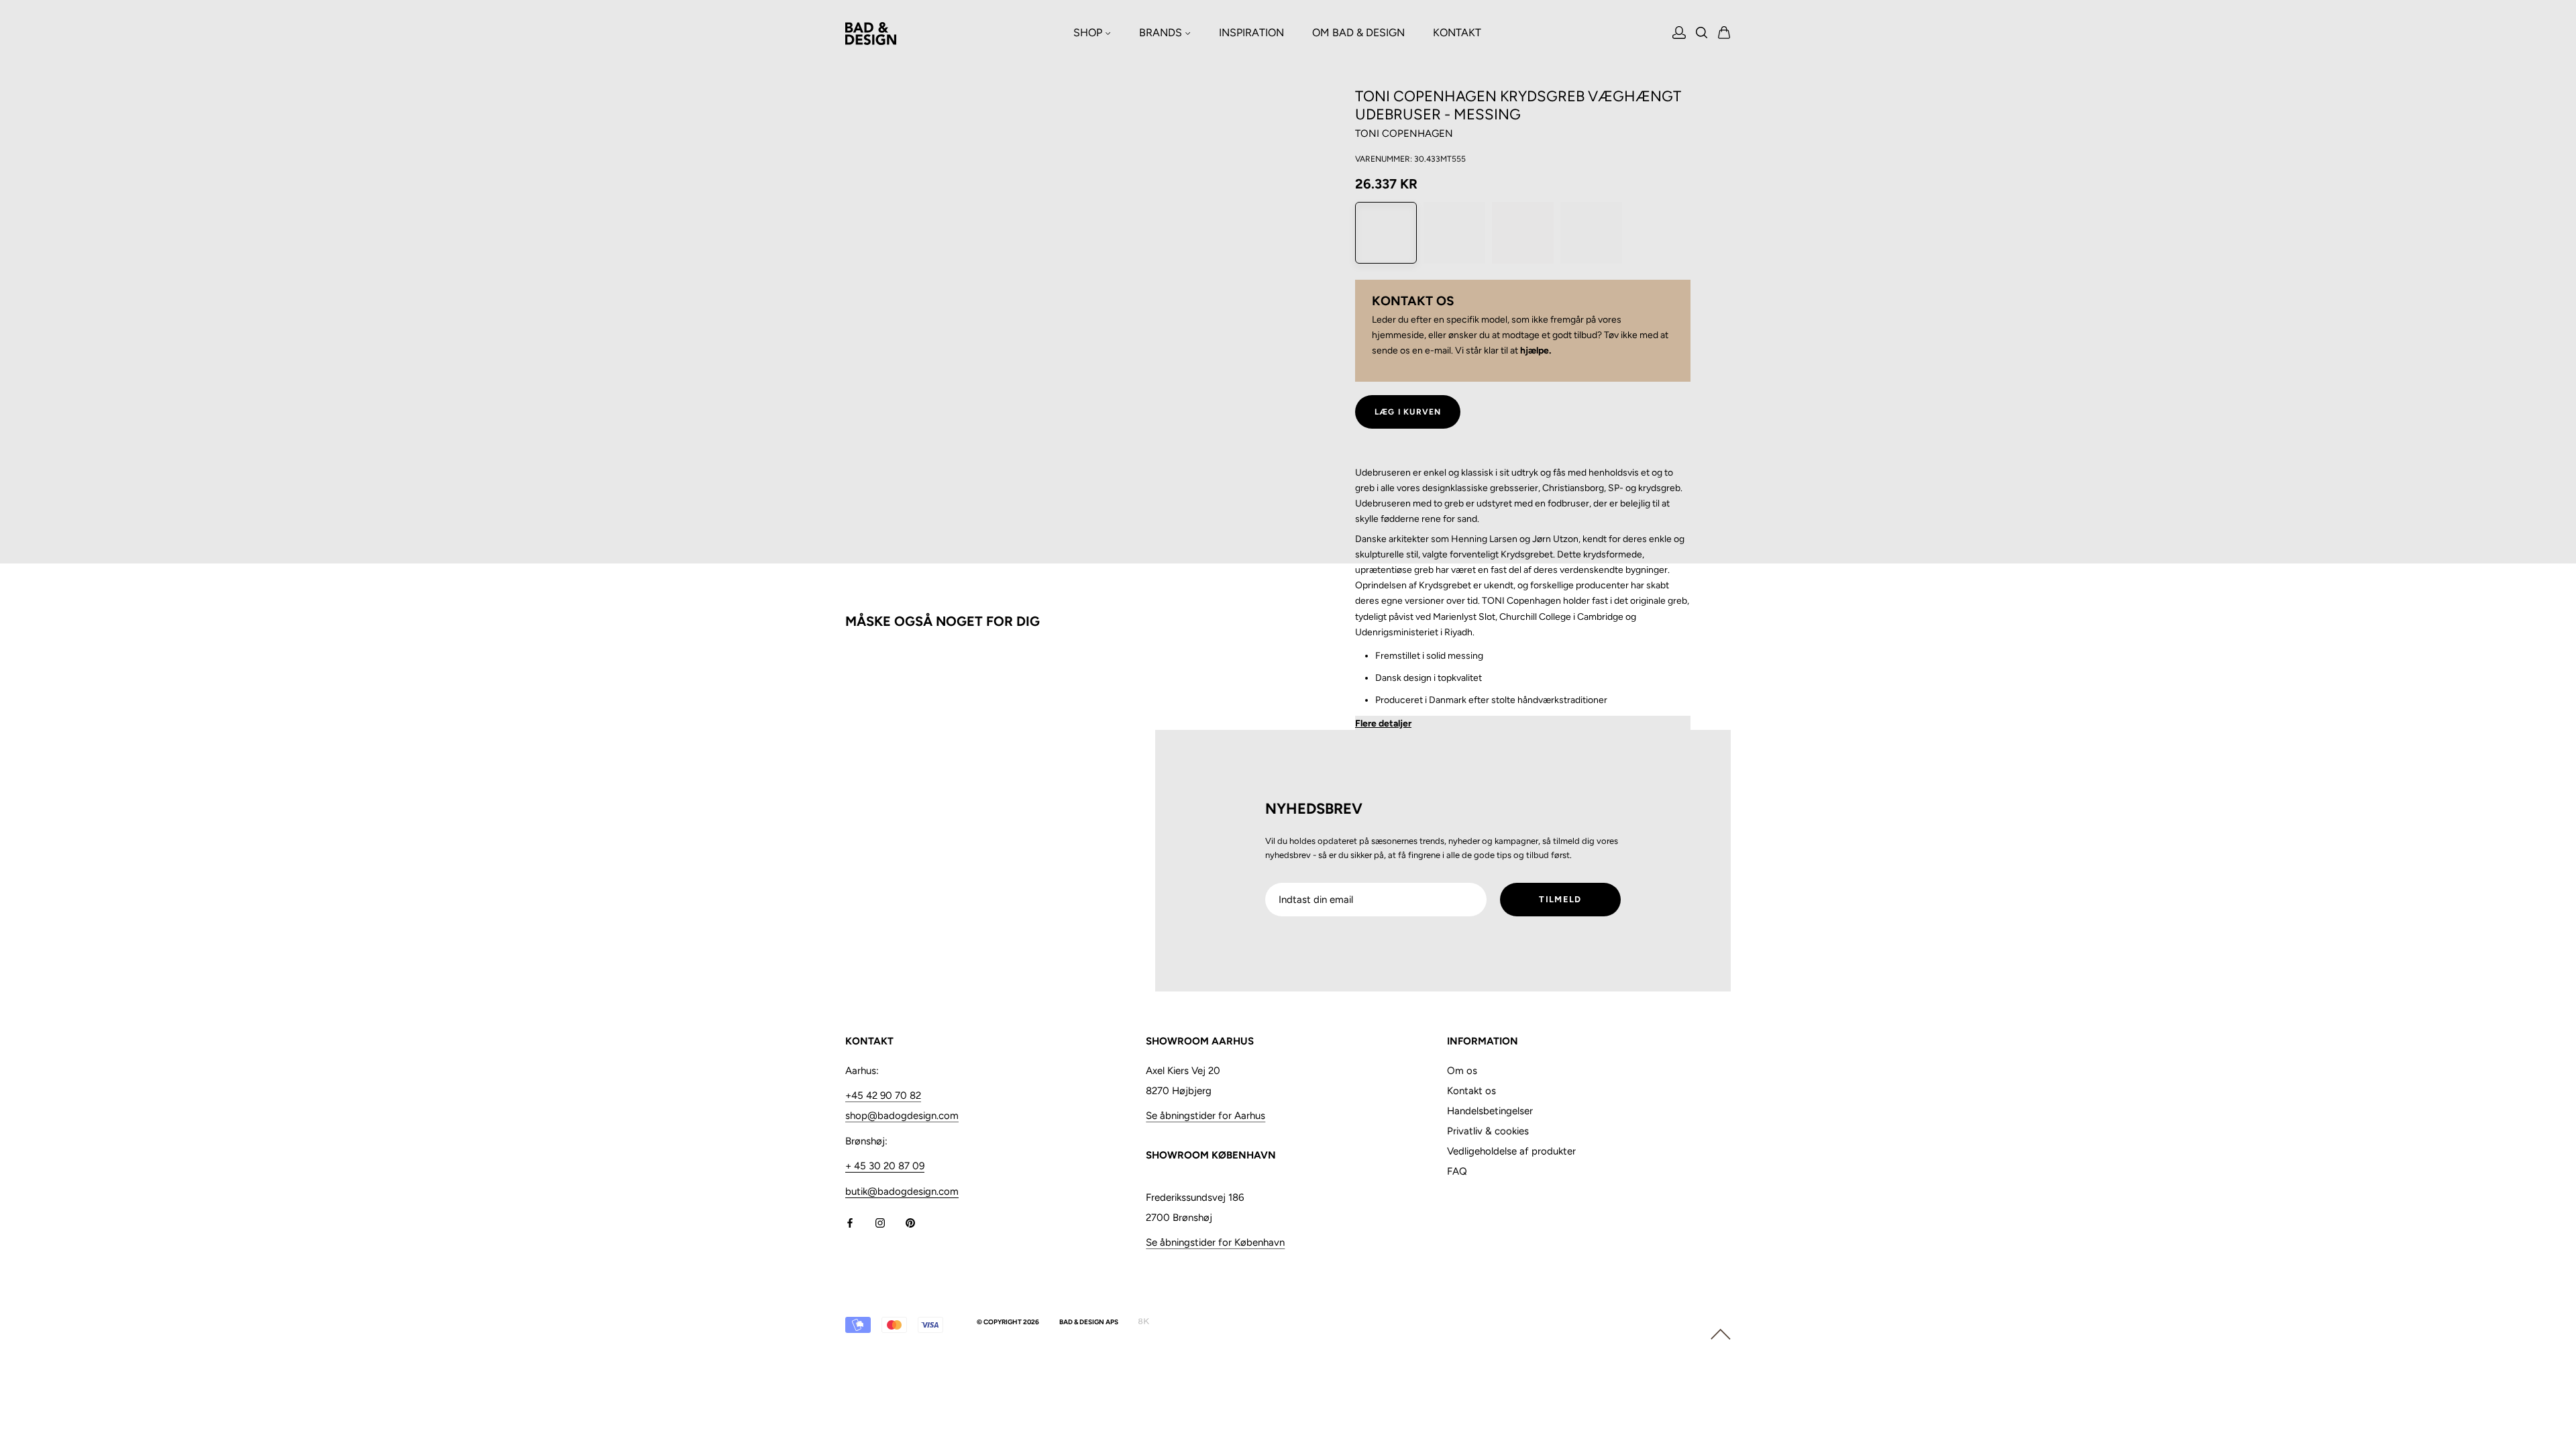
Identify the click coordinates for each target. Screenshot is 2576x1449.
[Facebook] (850, 1223)
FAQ (1457, 1171)
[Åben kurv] (1724, 34)
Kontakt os (1471, 1091)
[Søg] (1702, 34)
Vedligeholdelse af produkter (1511, 1151)
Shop (1089, 33)
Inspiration (1251, 33)
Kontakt (1457, 33)
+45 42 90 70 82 (883, 1095)
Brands (1162, 33)
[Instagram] (880, 1223)
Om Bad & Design (1358, 33)
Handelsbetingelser (1490, 1111)
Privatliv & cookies (1488, 1131)
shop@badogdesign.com (902, 1116)
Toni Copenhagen (1404, 133)
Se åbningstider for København (1215, 1242)
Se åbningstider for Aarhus (1205, 1116)
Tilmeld (1560, 899)
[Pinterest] (910, 1223)
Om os (1462, 1071)
